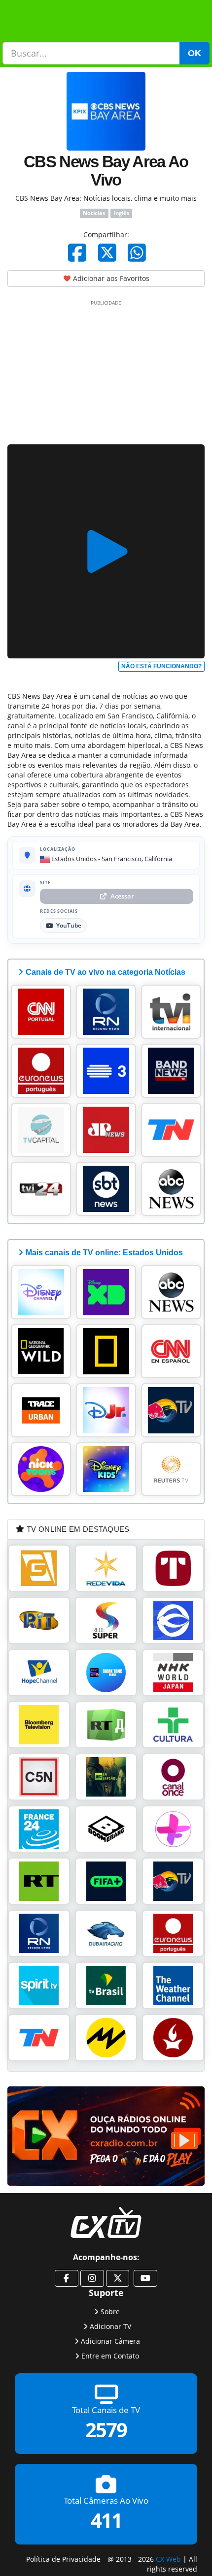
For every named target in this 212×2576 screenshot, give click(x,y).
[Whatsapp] (137, 252)
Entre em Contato (110, 2355)
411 (106, 2520)
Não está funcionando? (161, 666)
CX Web (168, 2559)
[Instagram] (92, 2278)
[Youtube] (145, 2278)
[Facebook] (77, 252)
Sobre (110, 2311)
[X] (107, 252)
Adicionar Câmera (110, 2341)
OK (194, 53)
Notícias (94, 213)
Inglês (121, 213)
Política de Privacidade (63, 2559)
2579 (106, 2430)
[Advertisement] (106, 371)
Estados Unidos (73, 859)
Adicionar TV (110, 2326)
